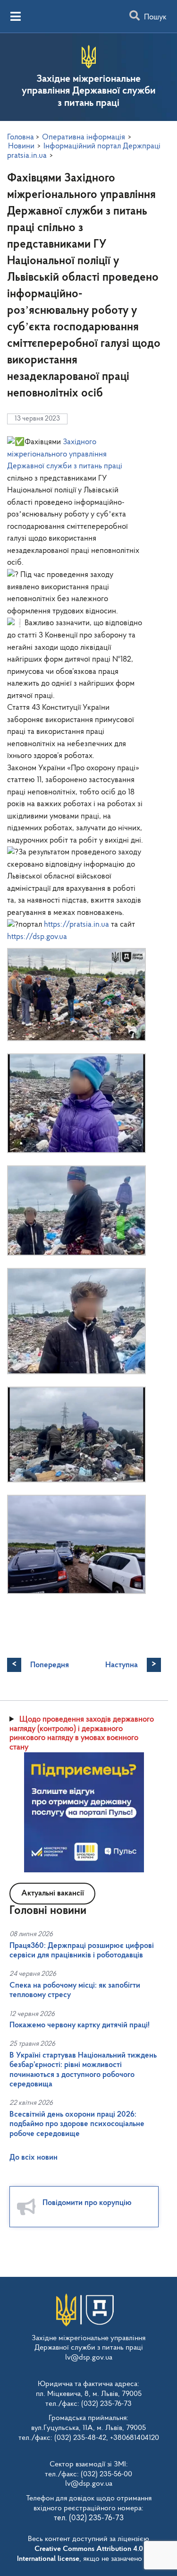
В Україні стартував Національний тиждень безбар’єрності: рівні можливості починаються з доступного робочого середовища (83, 2070)
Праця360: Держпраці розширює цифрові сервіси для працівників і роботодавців (82, 1951)
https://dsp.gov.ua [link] (37, 937)
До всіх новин (34, 2158)
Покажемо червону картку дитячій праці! (80, 2025)
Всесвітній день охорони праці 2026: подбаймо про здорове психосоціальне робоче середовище (77, 2124)
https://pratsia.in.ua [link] (76, 925)
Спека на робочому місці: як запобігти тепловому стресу (75, 1990)
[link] (65, 454)
